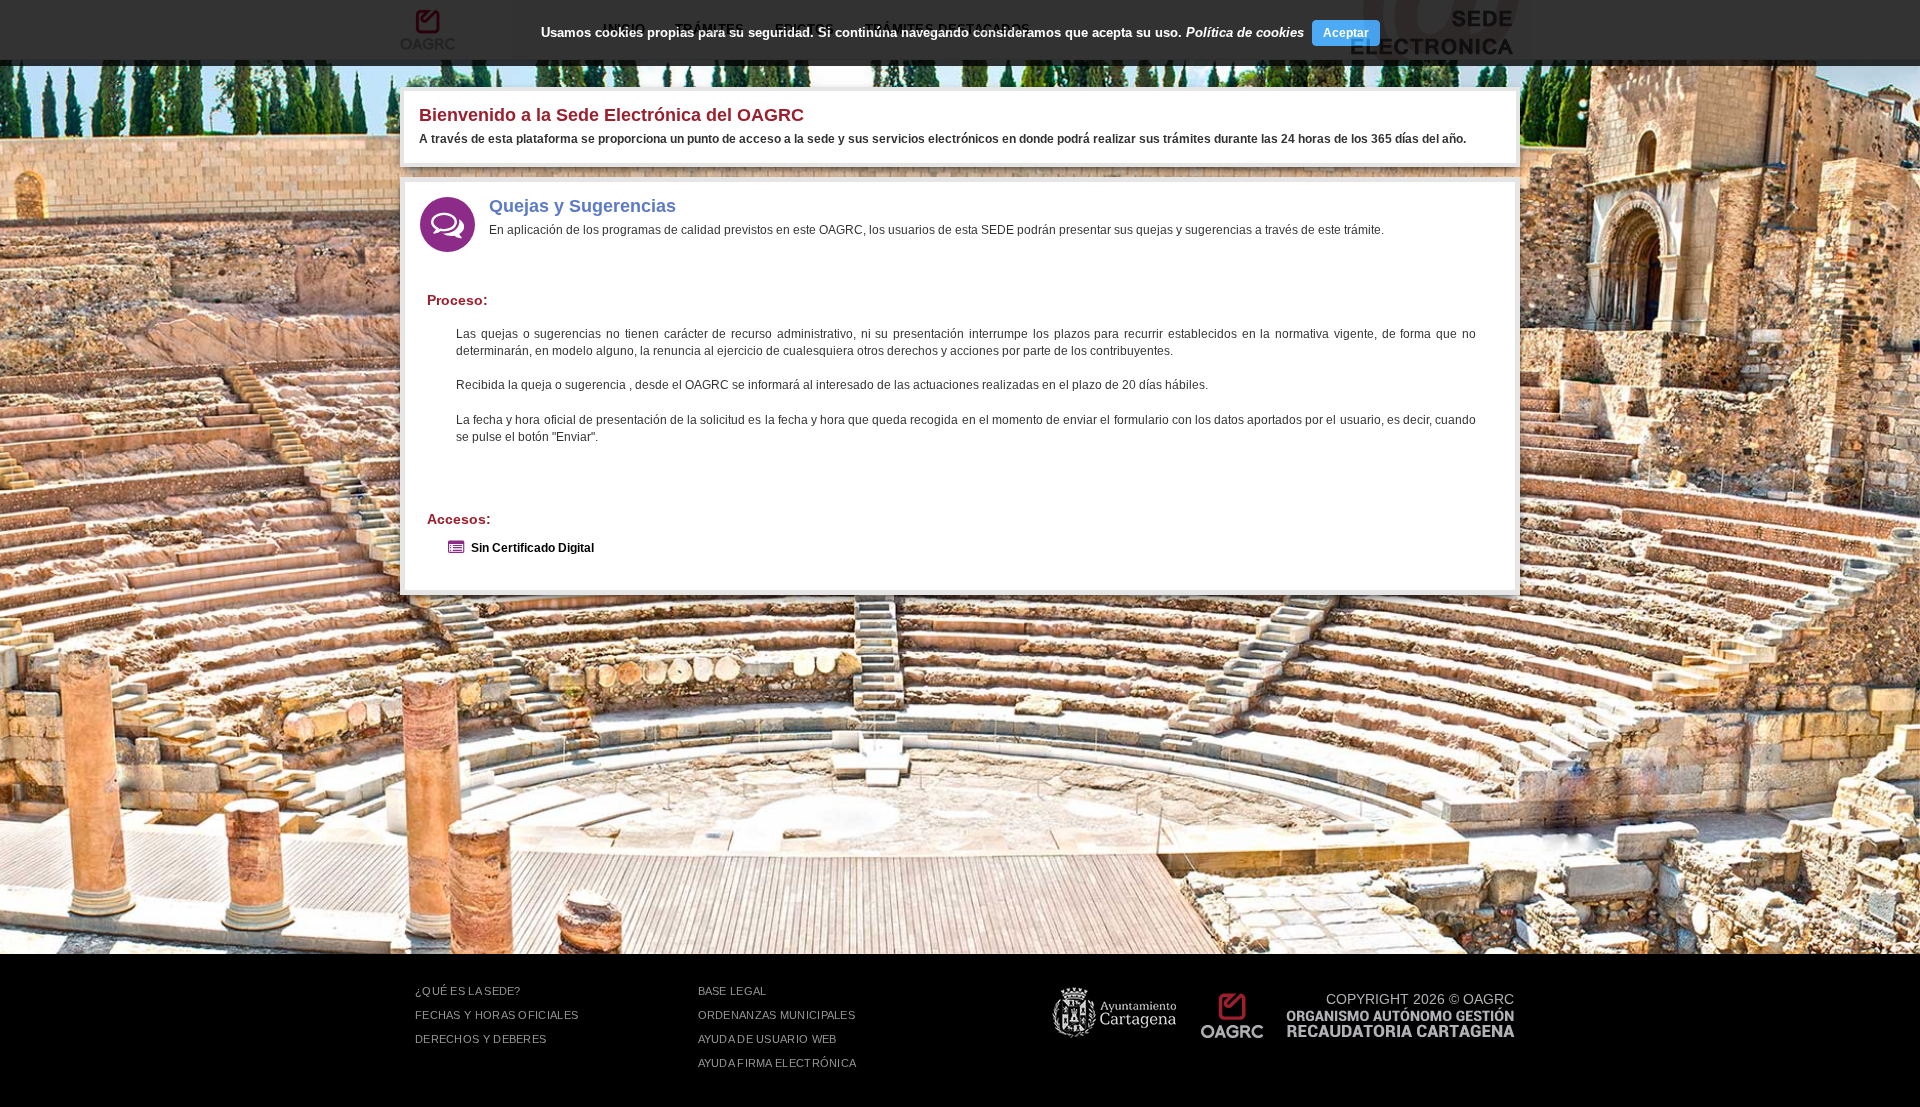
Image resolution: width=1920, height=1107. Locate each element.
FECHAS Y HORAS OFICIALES (496, 1015)
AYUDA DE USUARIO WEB (767, 1039)
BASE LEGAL (732, 991)
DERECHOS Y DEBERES (480, 1039)
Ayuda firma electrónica (777, 1063)
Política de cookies (1245, 32)
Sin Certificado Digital (532, 548)
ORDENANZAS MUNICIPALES (777, 1015)
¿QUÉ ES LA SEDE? (468, 991)
